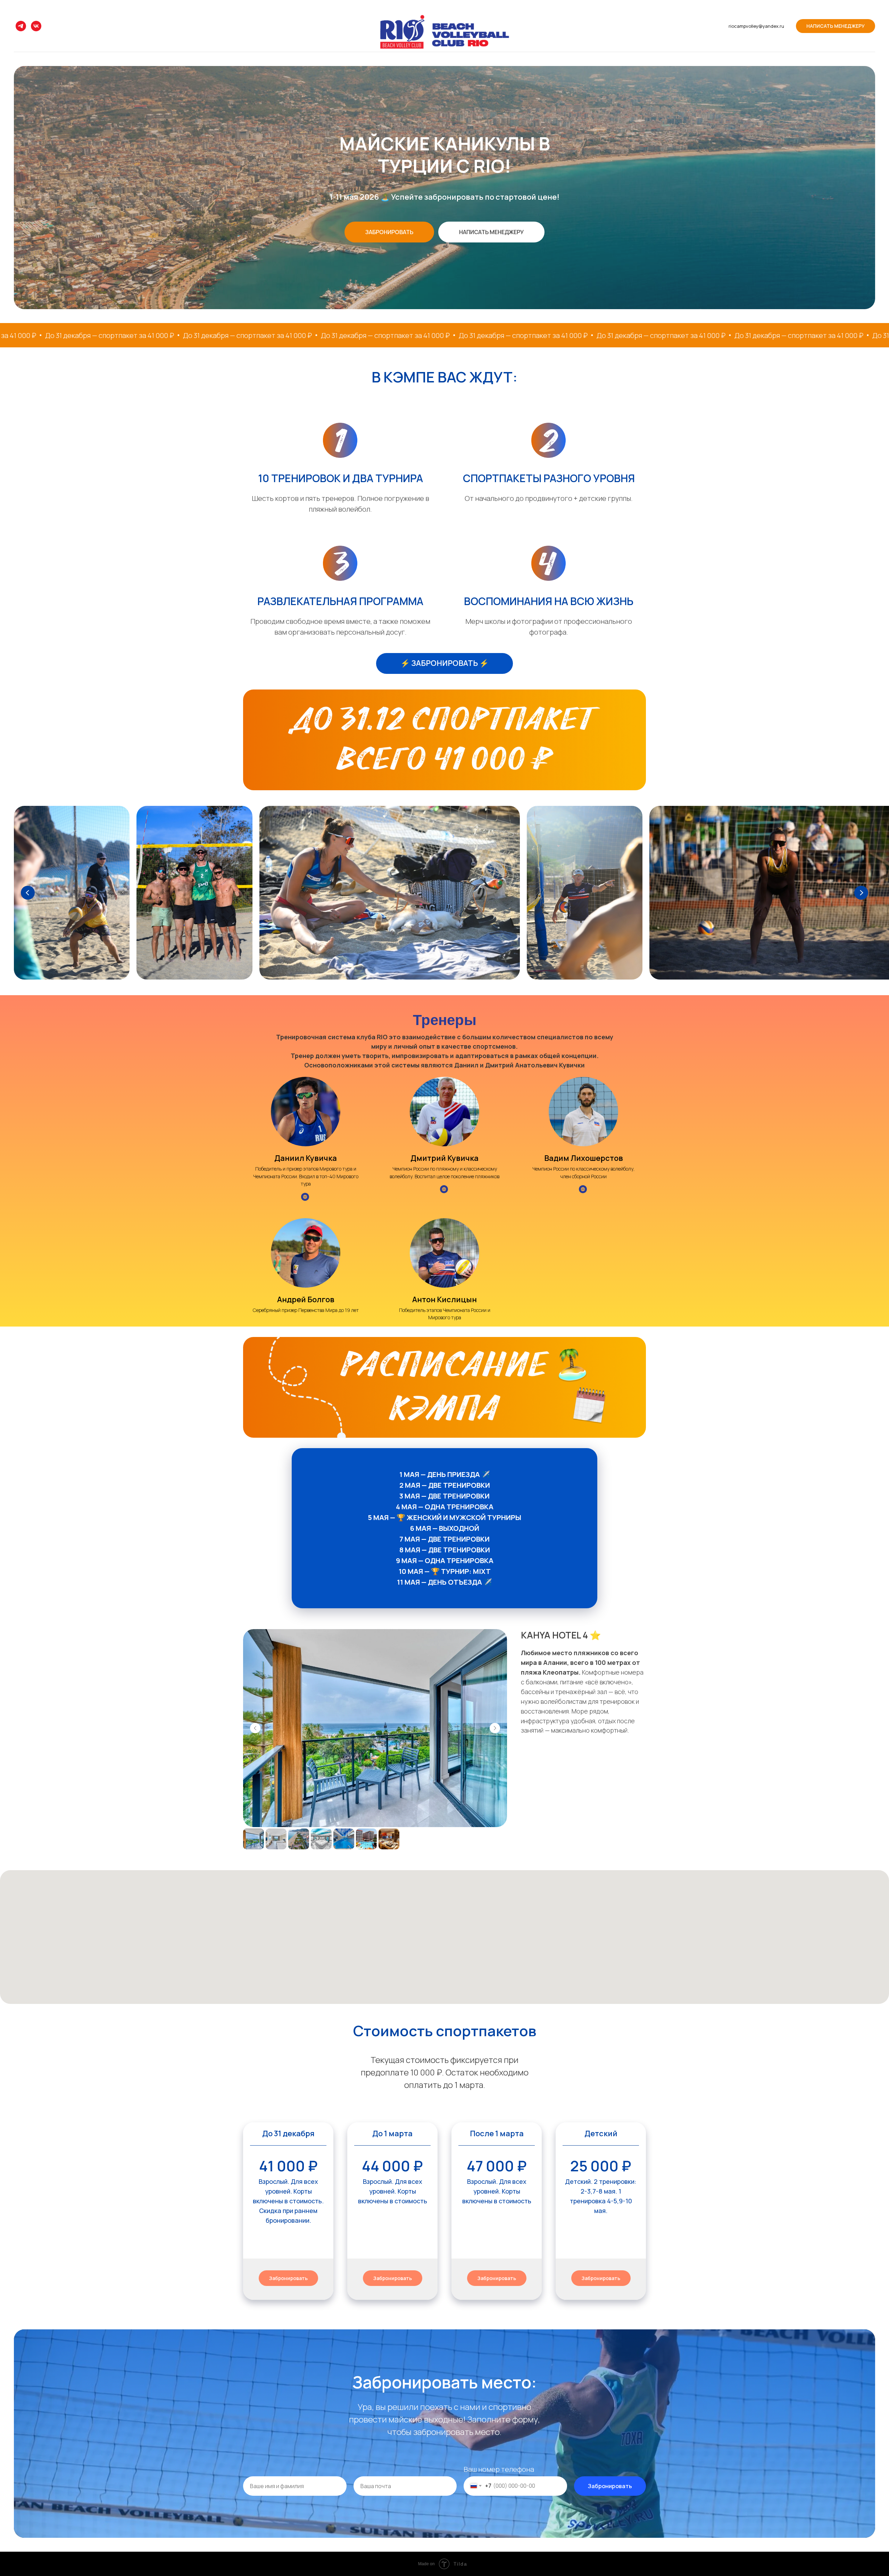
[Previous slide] (28, 893)
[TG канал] (21, 26)
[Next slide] (861, 893)
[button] (389, 232)
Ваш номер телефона (499, 2469)
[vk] (36, 26)
